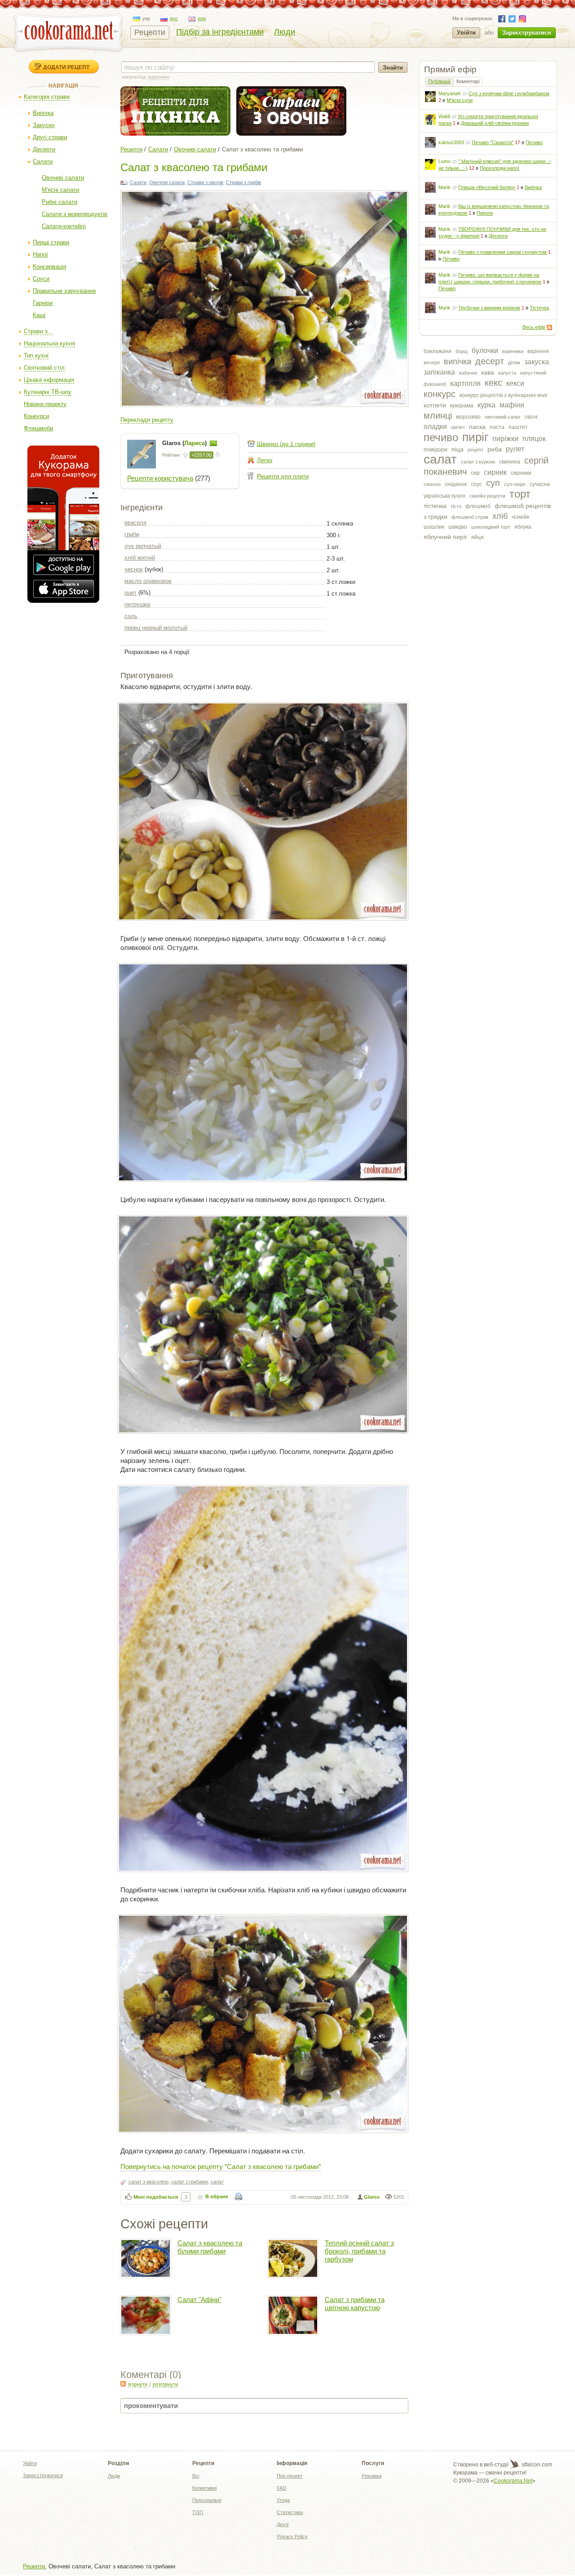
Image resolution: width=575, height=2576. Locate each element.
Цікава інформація (49, 380)
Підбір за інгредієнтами (220, 32)
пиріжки (505, 439)
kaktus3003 (451, 142)
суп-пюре (515, 484)
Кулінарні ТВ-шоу (48, 392)
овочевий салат (503, 417)
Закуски (44, 125)
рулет (515, 449)
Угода (283, 2500)
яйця (478, 537)
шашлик (434, 527)
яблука (523, 527)
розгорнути (165, 2384)
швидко (458, 527)
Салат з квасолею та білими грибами (210, 2247)
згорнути (137, 2384)
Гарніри (43, 303)
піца (458, 449)
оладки (435, 426)
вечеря (432, 362)
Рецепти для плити (283, 476)
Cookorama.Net (513, 2481)
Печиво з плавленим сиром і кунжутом (502, 252)
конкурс (440, 394)
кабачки (468, 373)
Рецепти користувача (160, 478)
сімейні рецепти (487, 496)
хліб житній (140, 558)
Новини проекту (45, 404)
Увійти (466, 33)
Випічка (43, 113)
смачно (432, 484)
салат (440, 459)
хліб (500, 516)
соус (476, 484)
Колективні (204, 2488)
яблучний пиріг (445, 537)
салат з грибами (190, 2182)
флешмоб (478, 506)
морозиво (468, 417)
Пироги (485, 213)
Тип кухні (36, 356)
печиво (441, 437)
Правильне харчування (64, 291)
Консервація (49, 267)
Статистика (290, 2512)
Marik (445, 187)
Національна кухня (49, 343)
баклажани (438, 351)
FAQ (282, 2488)
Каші (39, 315)
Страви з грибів (243, 182)
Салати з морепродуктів (75, 214)
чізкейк (520, 517)
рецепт (475, 450)
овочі (531, 417)
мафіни (512, 405)
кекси (515, 383)
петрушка (137, 604)
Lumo (445, 161)
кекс (493, 383)
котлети (435, 405)
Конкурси (36, 416)
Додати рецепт (66, 67)
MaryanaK (450, 93)
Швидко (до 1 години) (286, 444)
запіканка (439, 372)
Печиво (534, 142)
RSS (549, 327)
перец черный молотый (156, 628)
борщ (462, 351)
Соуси (41, 279)
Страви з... (38, 331)
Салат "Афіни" (199, 2300)
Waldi (444, 116)
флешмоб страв (470, 517)
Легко (265, 460)
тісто (456, 506)
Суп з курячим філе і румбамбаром (509, 93)
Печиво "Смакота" (493, 142)
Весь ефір (534, 327)
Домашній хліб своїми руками (495, 123)
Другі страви (50, 137)
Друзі (283, 2524)
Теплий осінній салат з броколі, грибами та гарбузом (359, 2251)
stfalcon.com (536, 2465)
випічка (458, 362)
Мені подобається (156, 2197)
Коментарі (468, 81)
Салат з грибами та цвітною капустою (355, 2304)
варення (538, 351)
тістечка (435, 506)
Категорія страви (47, 97)
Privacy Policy (292, 2536)
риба (495, 449)
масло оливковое (148, 581)
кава (488, 372)
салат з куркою (478, 462)
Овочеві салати (63, 178)
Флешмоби (38, 428)
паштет (518, 427)
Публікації (439, 81)
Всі (196, 2476)
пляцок (534, 439)
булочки (485, 351)
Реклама (372, 2476)
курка (487, 405)
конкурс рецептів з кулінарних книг (504, 395)
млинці (438, 415)
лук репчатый (143, 546)
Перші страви (51, 242)
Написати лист (213, 443)
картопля (465, 383)
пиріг (475, 437)
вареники (513, 351)
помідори (436, 450)
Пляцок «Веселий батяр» (487, 187)
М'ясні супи (460, 100)
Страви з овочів (205, 182)
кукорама (462, 406)
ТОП (198, 2512)
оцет (130, 593)
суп (493, 483)
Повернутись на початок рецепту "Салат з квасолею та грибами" (221, 2166)
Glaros (372, 2197)
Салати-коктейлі (64, 226)
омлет (458, 427)
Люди (285, 32)
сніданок (456, 484)
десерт (490, 361)
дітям (514, 362)
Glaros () (185, 443)
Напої (40, 254)
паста (497, 427)
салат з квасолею (148, 2182)
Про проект (290, 2476)
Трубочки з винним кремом (489, 308)
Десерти (44, 149)
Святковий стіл (44, 368)
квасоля (135, 523)
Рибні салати (60, 202)
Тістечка (539, 308)
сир (475, 473)
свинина (510, 462)
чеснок (134, 569)
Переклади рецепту (147, 420)
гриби (132, 534)
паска (477, 427)
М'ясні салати (60, 190)
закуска (537, 362)
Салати (43, 161)
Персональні (207, 2500)
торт (520, 494)
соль (131, 616)
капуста (507, 373)
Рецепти (150, 32)
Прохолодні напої (500, 168)
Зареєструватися (527, 33)
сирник (495, 472)
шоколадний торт (491, 527)
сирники (521, 473)
